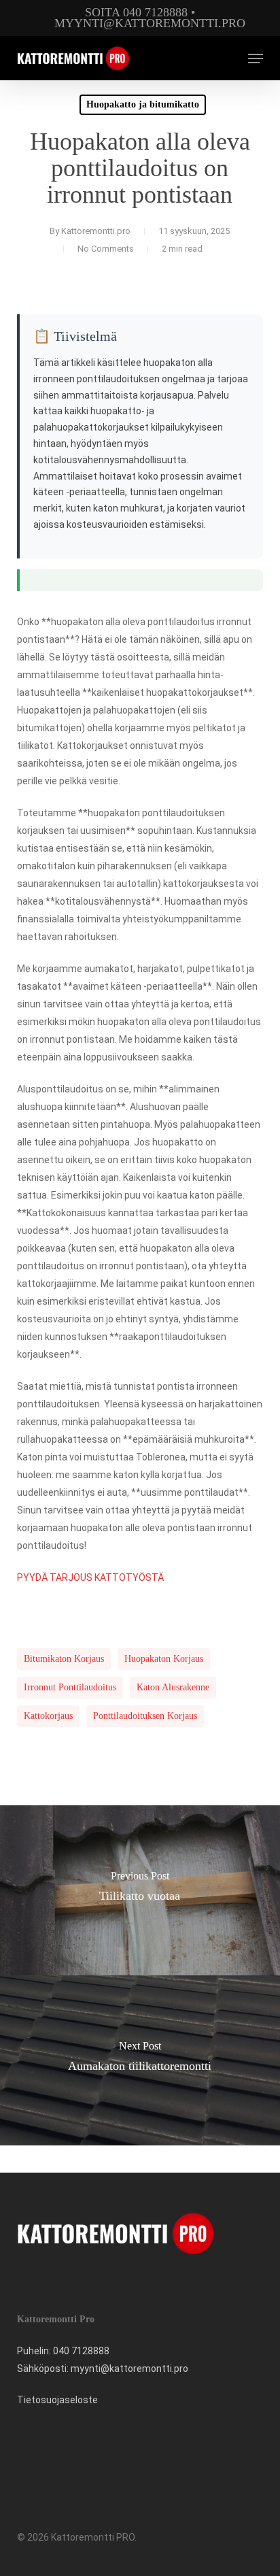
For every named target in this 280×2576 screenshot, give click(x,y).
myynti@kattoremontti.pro (150, 23)
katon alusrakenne (173, 1687)
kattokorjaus (48, 1716)
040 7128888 (81, 2351)
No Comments (106, 249)
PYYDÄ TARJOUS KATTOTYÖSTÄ (90, 1577)
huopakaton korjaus (164, 1659)
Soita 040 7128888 (136, 12)
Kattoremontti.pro (96, 231)
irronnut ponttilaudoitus (70, 1687)
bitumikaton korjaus (64, 1659)
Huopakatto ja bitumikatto (143, 104)
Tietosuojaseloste (57, 2400)
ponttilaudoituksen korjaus (145, 1716)
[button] (256, 58)
